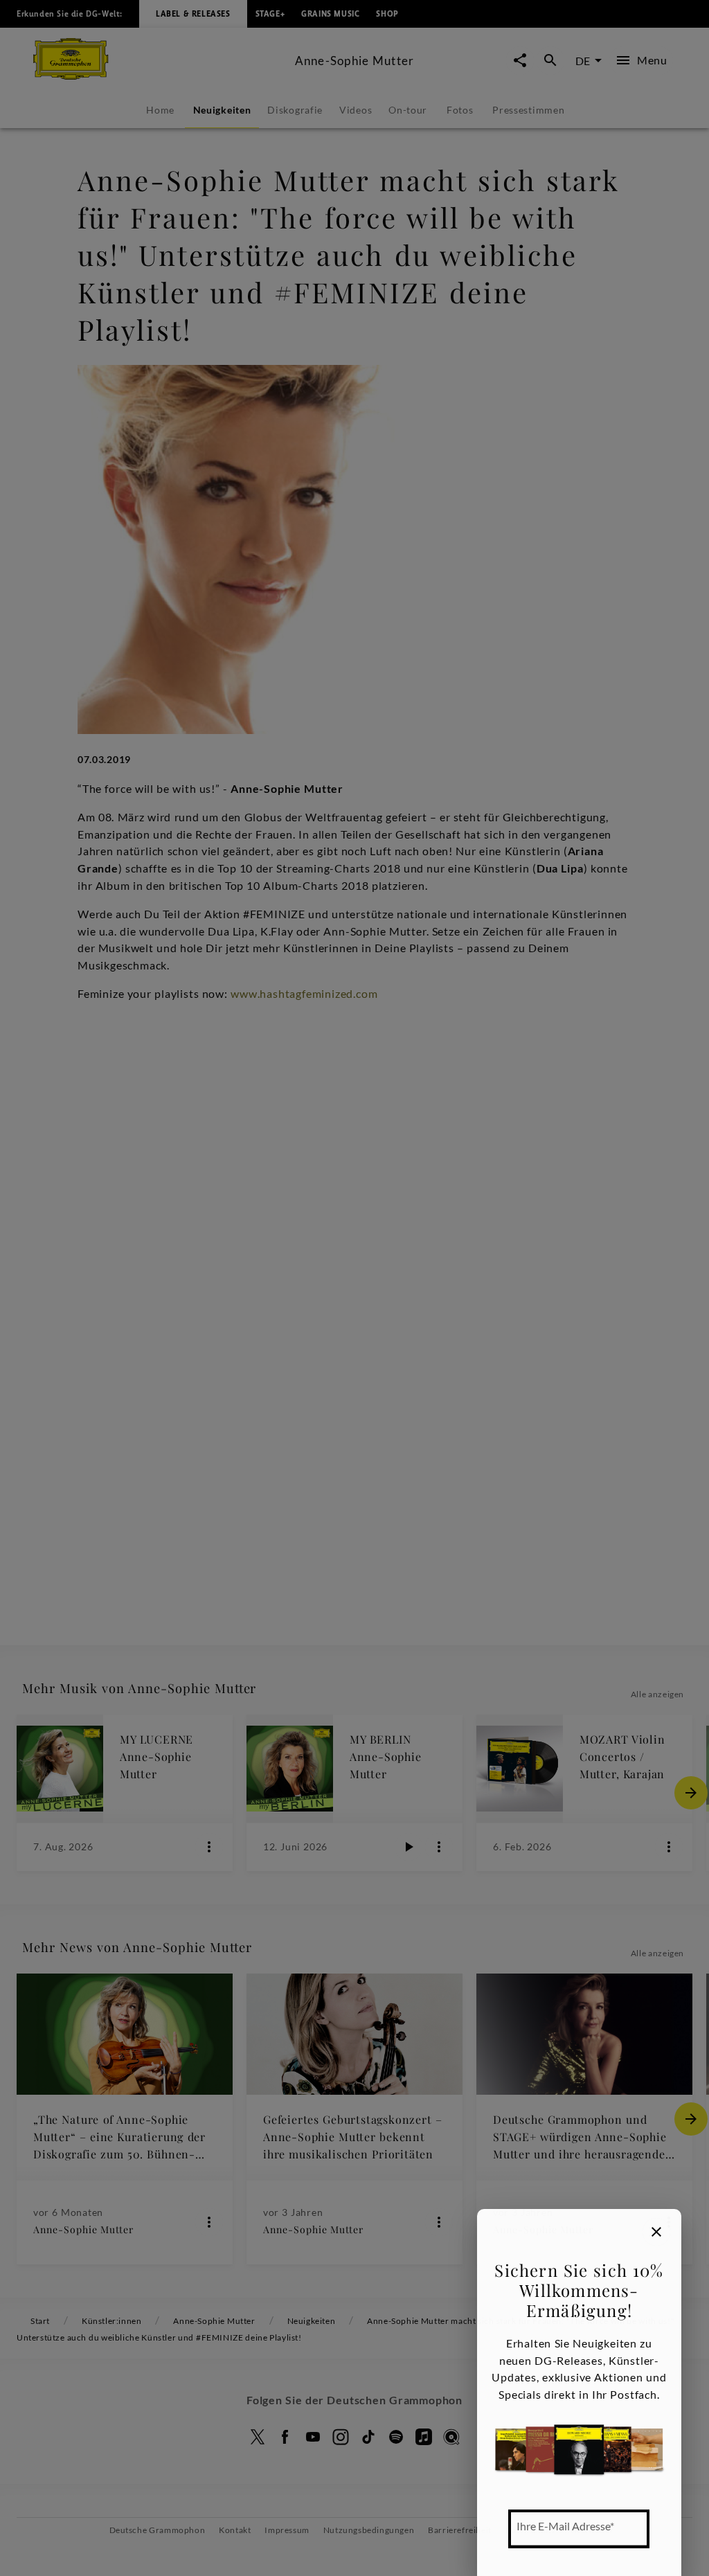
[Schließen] (656, 2232)
